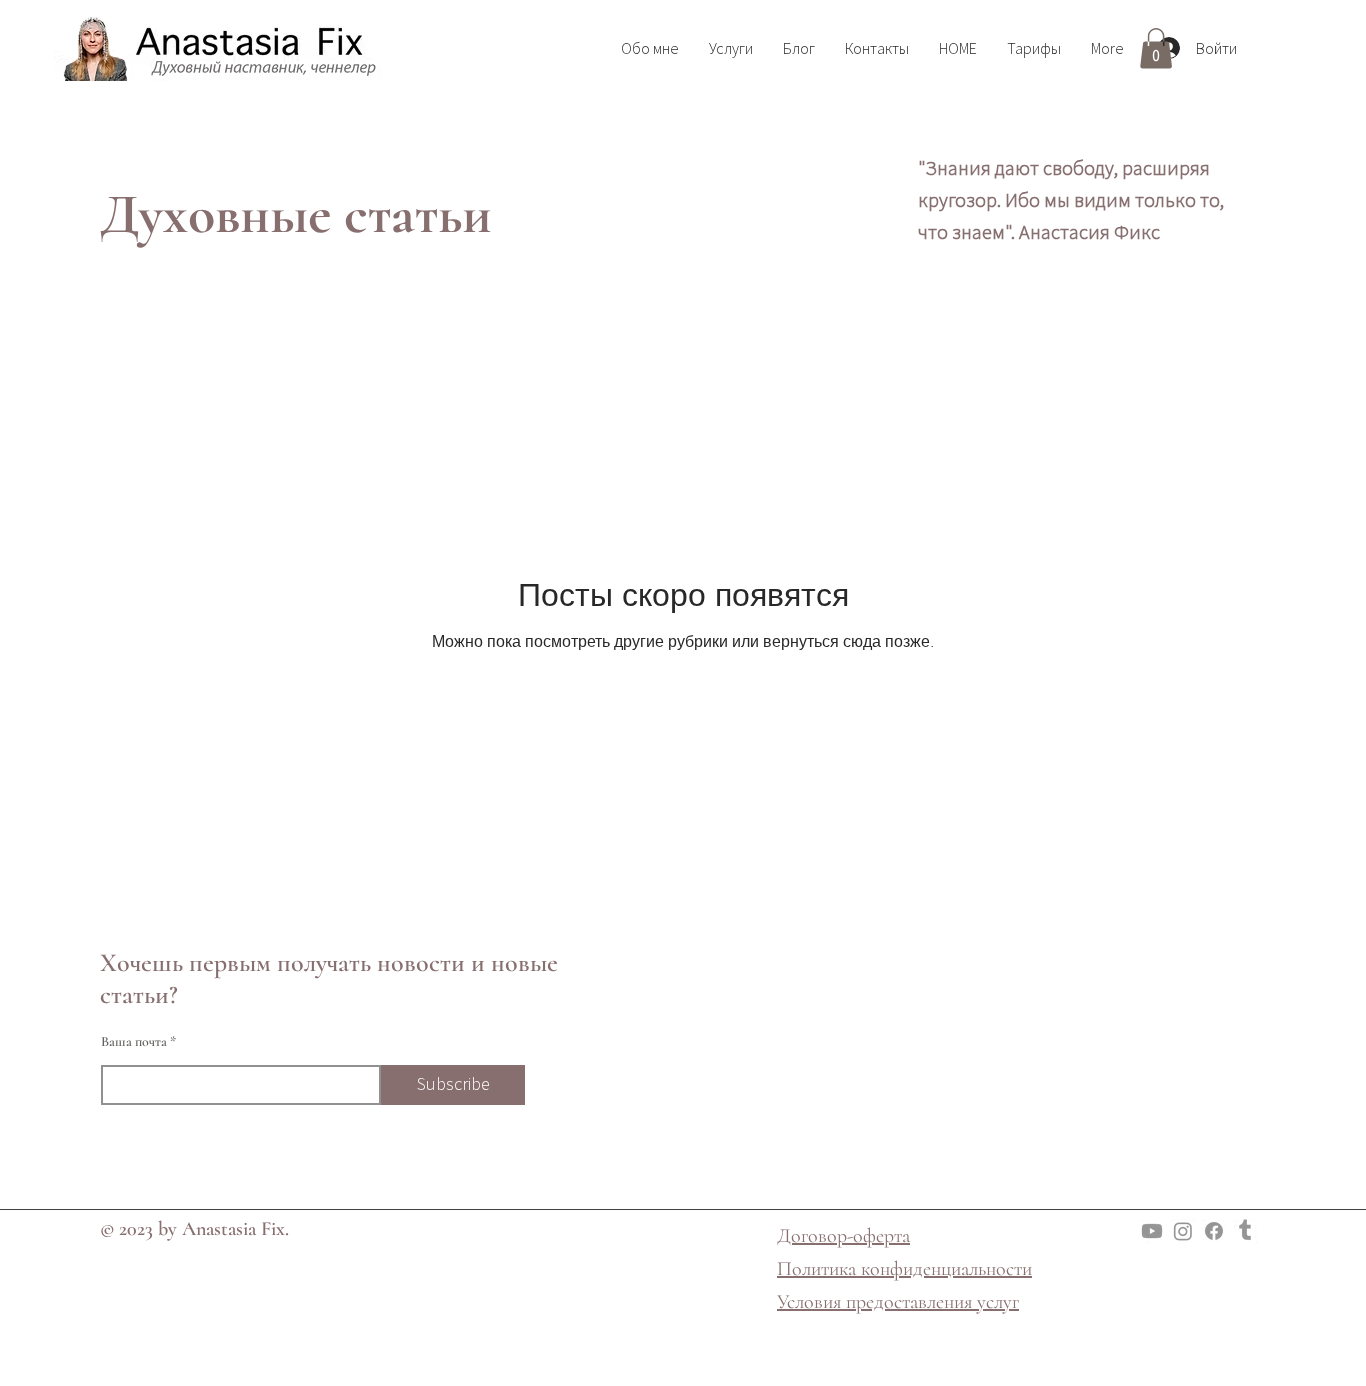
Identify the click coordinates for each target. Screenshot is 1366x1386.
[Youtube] (1152, 1231)
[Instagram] (1183, 1231)
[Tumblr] (1245, 1231)
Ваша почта (134, 1042)
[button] (1156, 48)
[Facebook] (1214, 1231)
